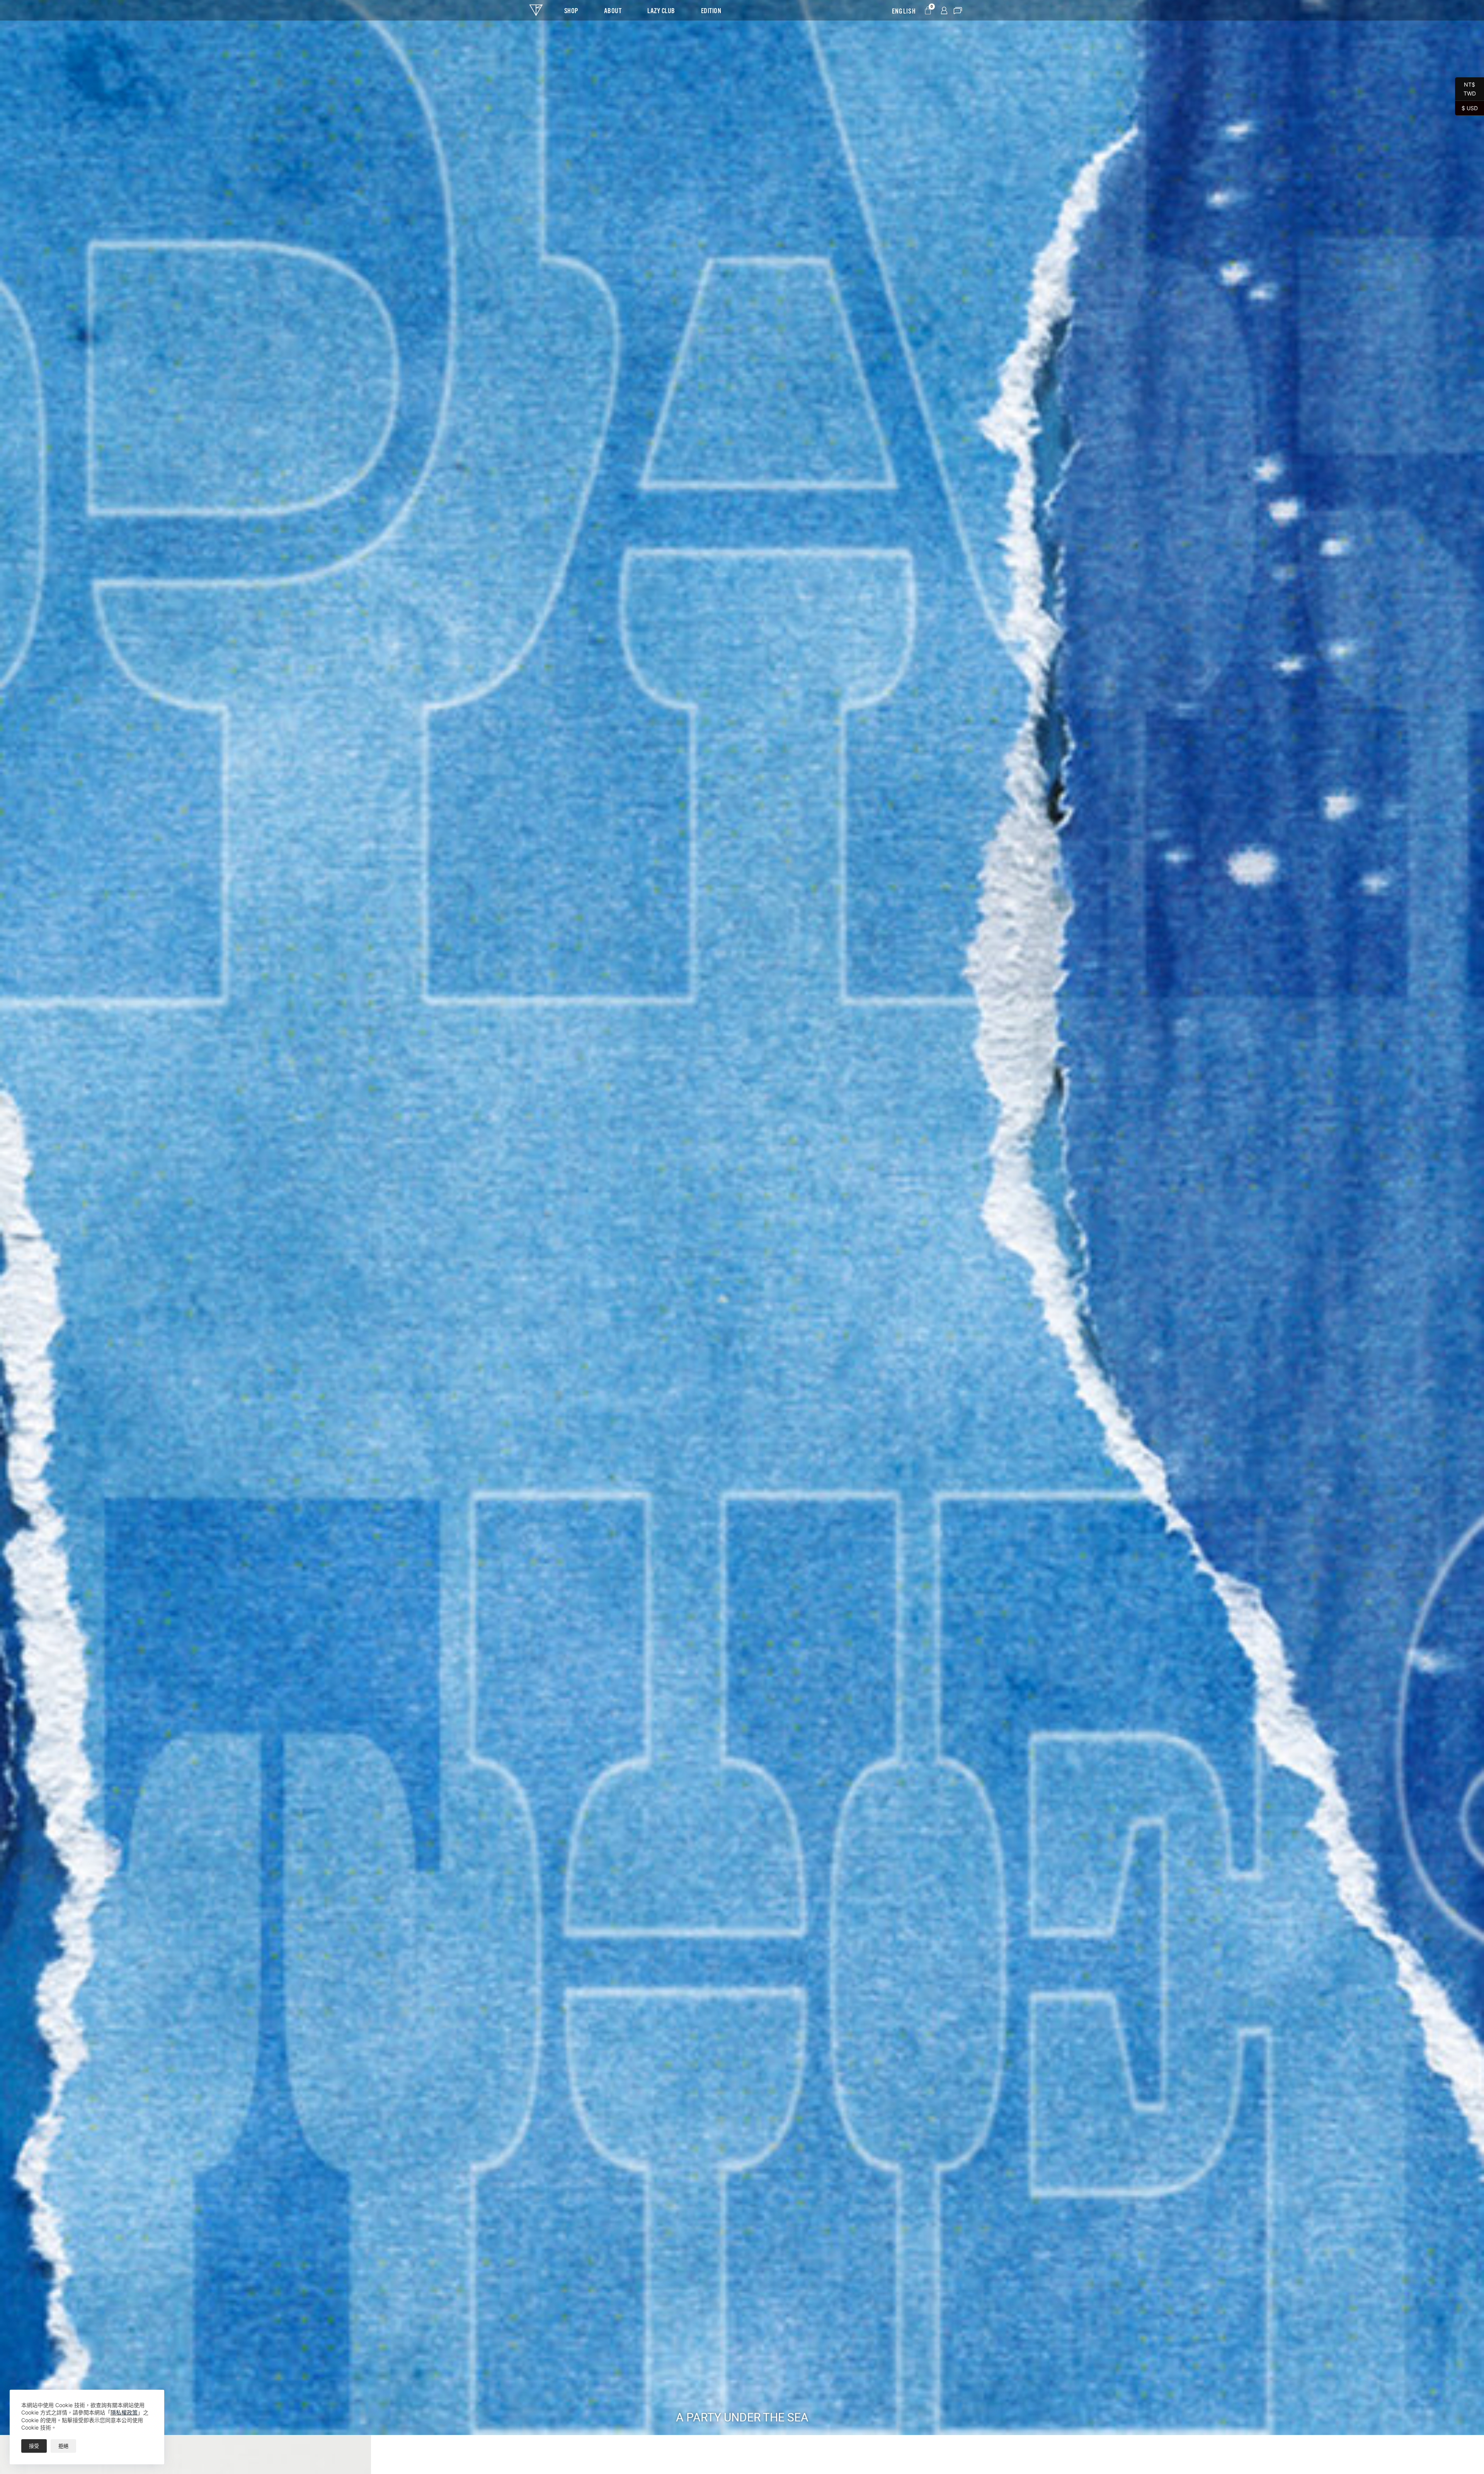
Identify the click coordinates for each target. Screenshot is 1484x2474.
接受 (34, 2446)
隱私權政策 (124, 2412)
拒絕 (63, 2446)
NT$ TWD (1465, 89)
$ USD (1466, 108)
